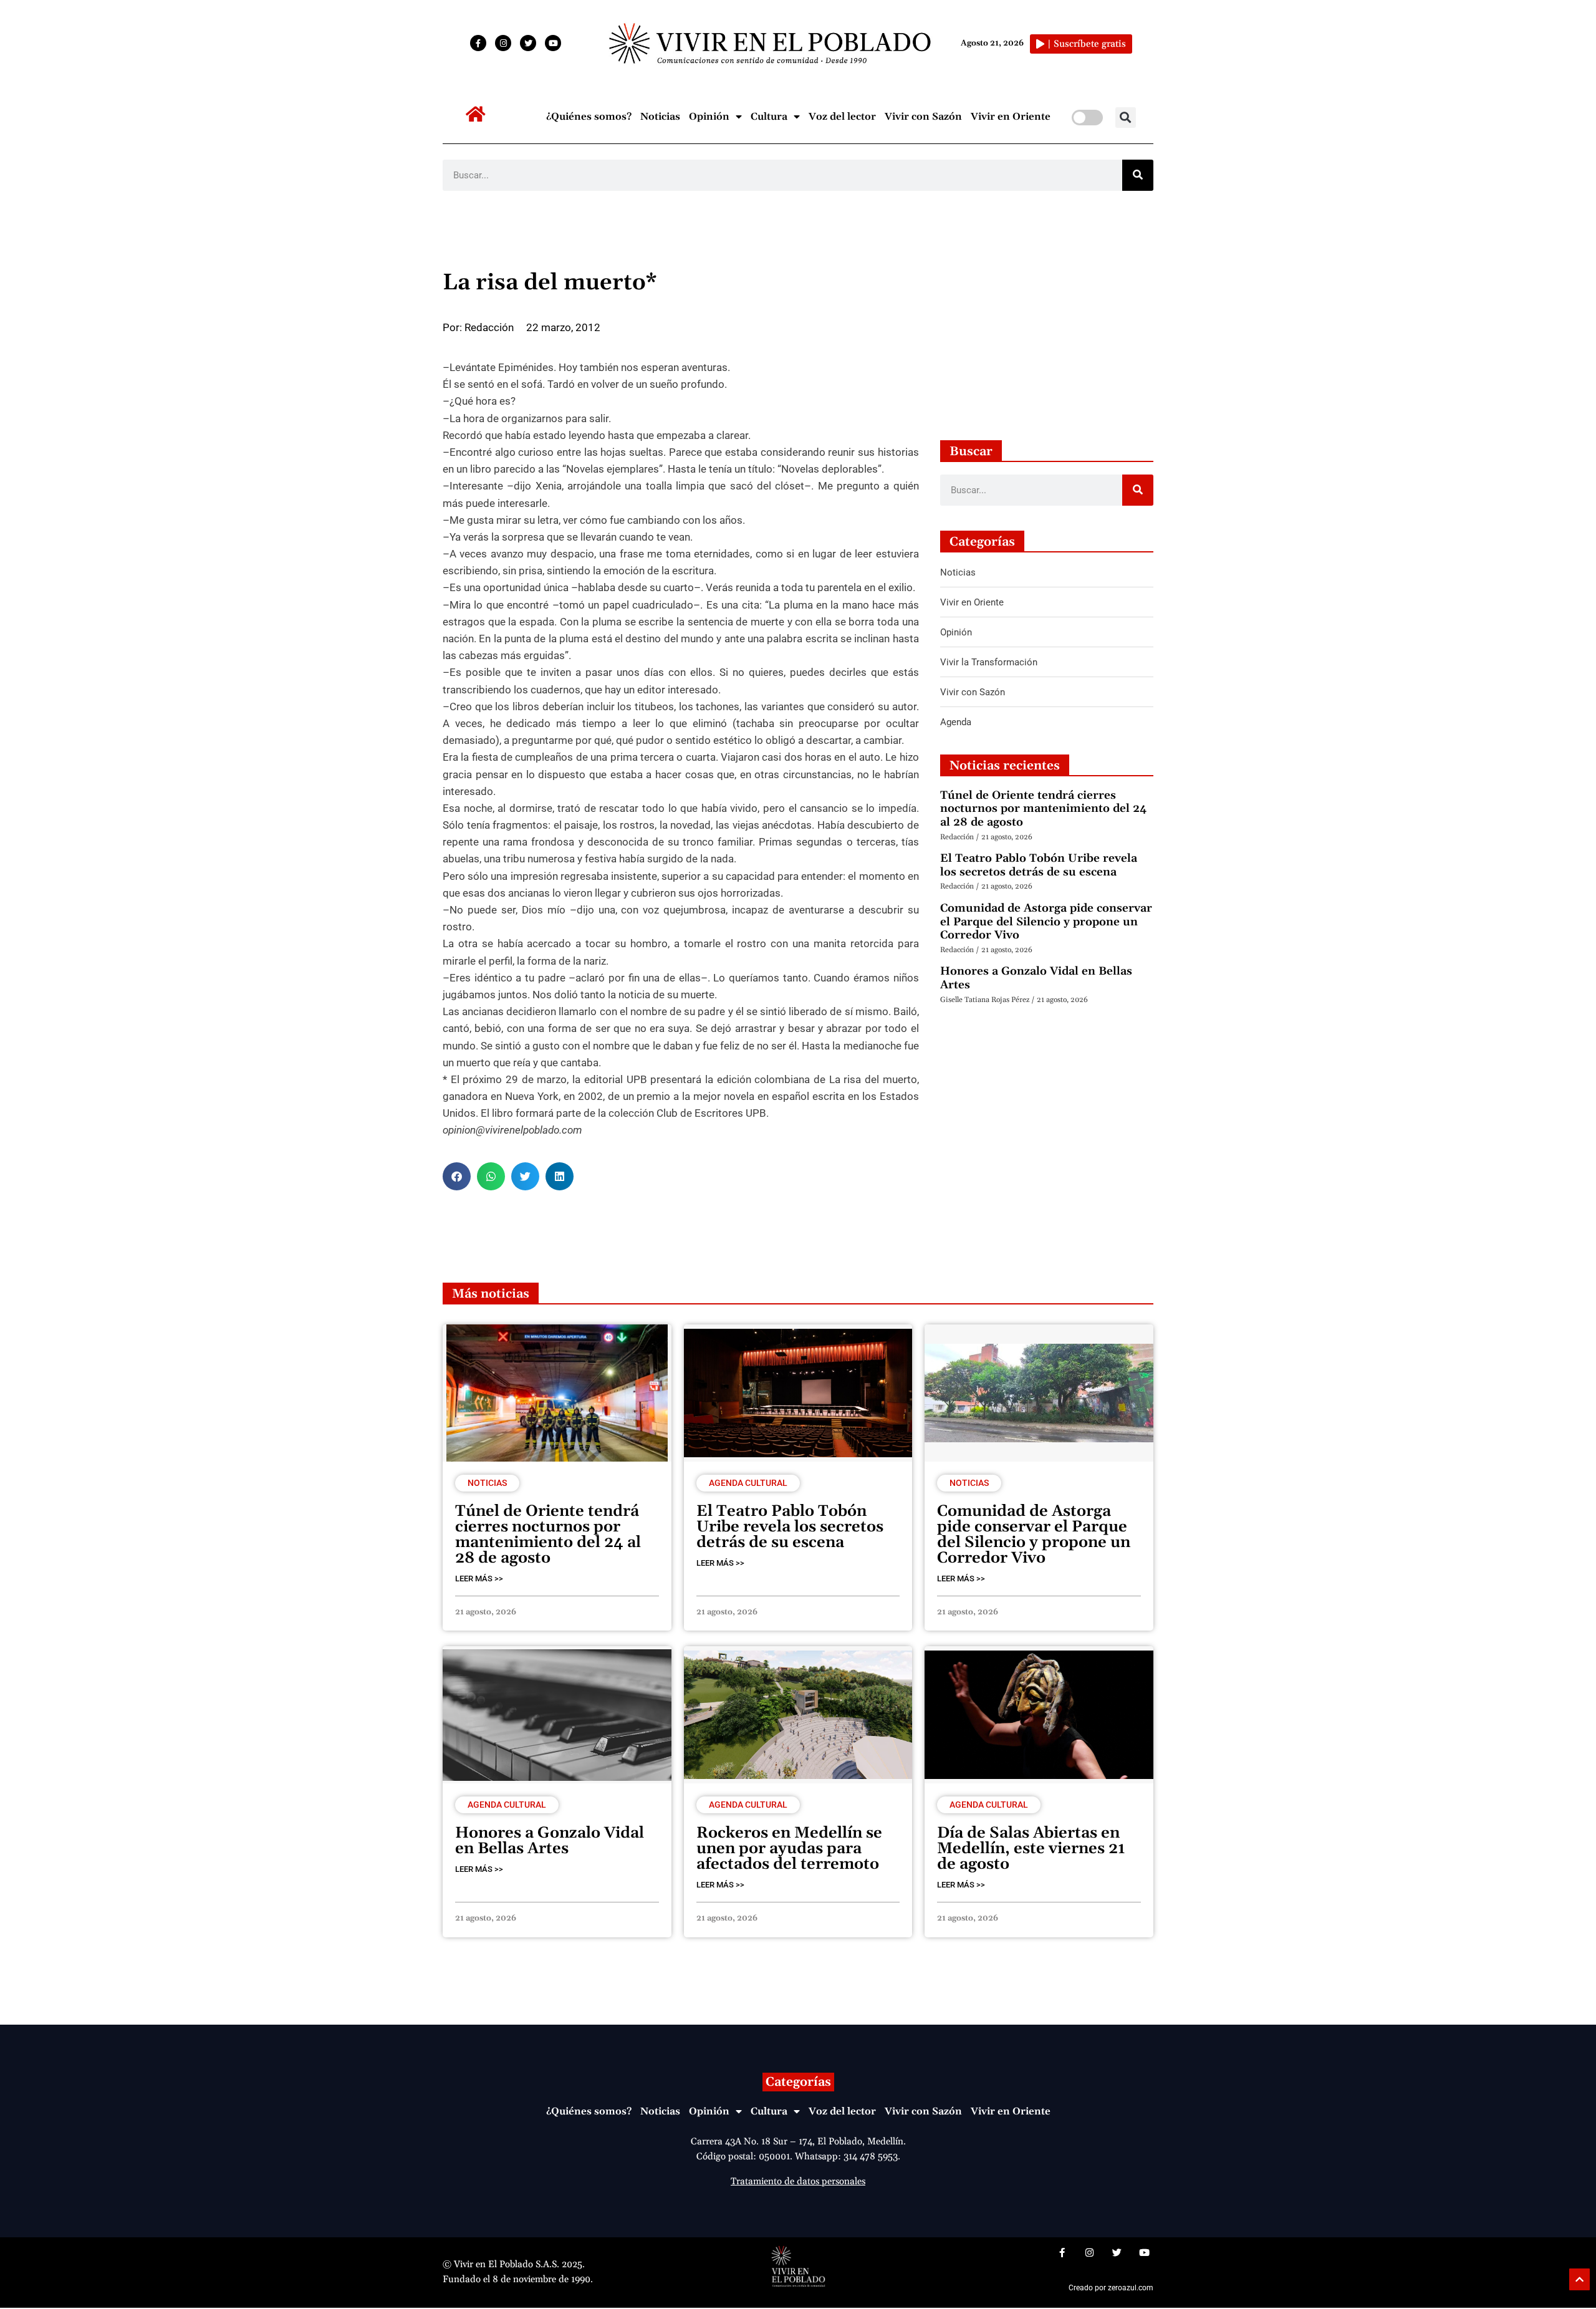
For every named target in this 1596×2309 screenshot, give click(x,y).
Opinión (709, 117)
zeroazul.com (1131, 2288)
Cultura (769, 117)
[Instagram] (503, 43)
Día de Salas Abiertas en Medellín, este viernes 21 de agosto (1031, 1849)
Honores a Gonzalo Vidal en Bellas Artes (1036, 978)
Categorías (798, 2082)
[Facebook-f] (478, 43)
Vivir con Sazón (923, 117)
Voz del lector (842, 117)
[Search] (1138, 175)
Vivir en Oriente (1011, 117)
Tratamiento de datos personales (798, 2181)
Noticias (660, 117)
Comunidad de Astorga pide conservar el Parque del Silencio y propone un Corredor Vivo (1046, 922)
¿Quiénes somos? (589, 117)
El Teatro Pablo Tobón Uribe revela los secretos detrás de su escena (1039, 865)
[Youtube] (553, 43)
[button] (1126, 118)
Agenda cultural (748, 1483)
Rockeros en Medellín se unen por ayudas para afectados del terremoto (789, 1849)
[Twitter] (528, 43)
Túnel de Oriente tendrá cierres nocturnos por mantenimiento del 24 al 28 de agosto (1043, 809)
